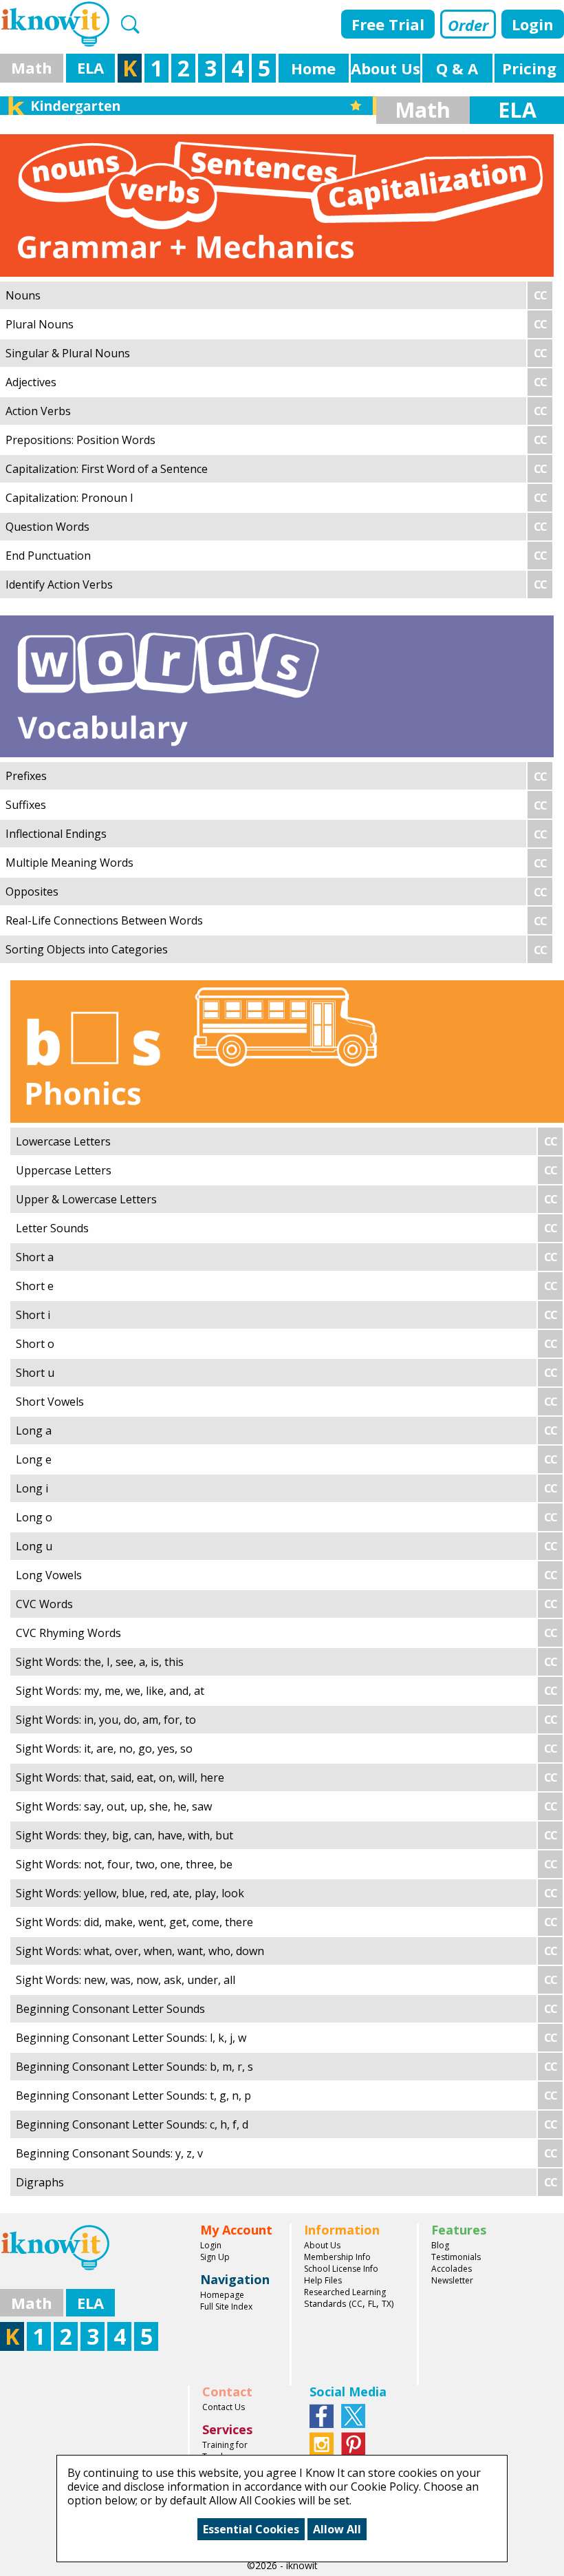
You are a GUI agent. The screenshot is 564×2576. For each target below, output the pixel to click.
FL (372, 2304)
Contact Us (224, 2407)
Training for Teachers (225, 2451)
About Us (322, 2245)
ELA (90, 67)
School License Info (341, 2269)
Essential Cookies (251, 2529)
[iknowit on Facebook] (322, 2414)
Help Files (323, 2280)
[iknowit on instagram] (322, 2442)
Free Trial (388, 24)
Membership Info (337, 2257)
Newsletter (452, 2280)
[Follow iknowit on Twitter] (353, 2414)
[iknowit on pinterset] (353, 2442)
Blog (440, 2245)
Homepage (222, 2295)
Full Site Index (226, 2306)
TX (387, 2304)
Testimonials (456, 2257)
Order (468, 25)
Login (533, 24)
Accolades (452, 2269)
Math (32, 67)
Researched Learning (345, 2292)
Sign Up (215, 2257)
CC (357, 2304)
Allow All (337, 2529)
